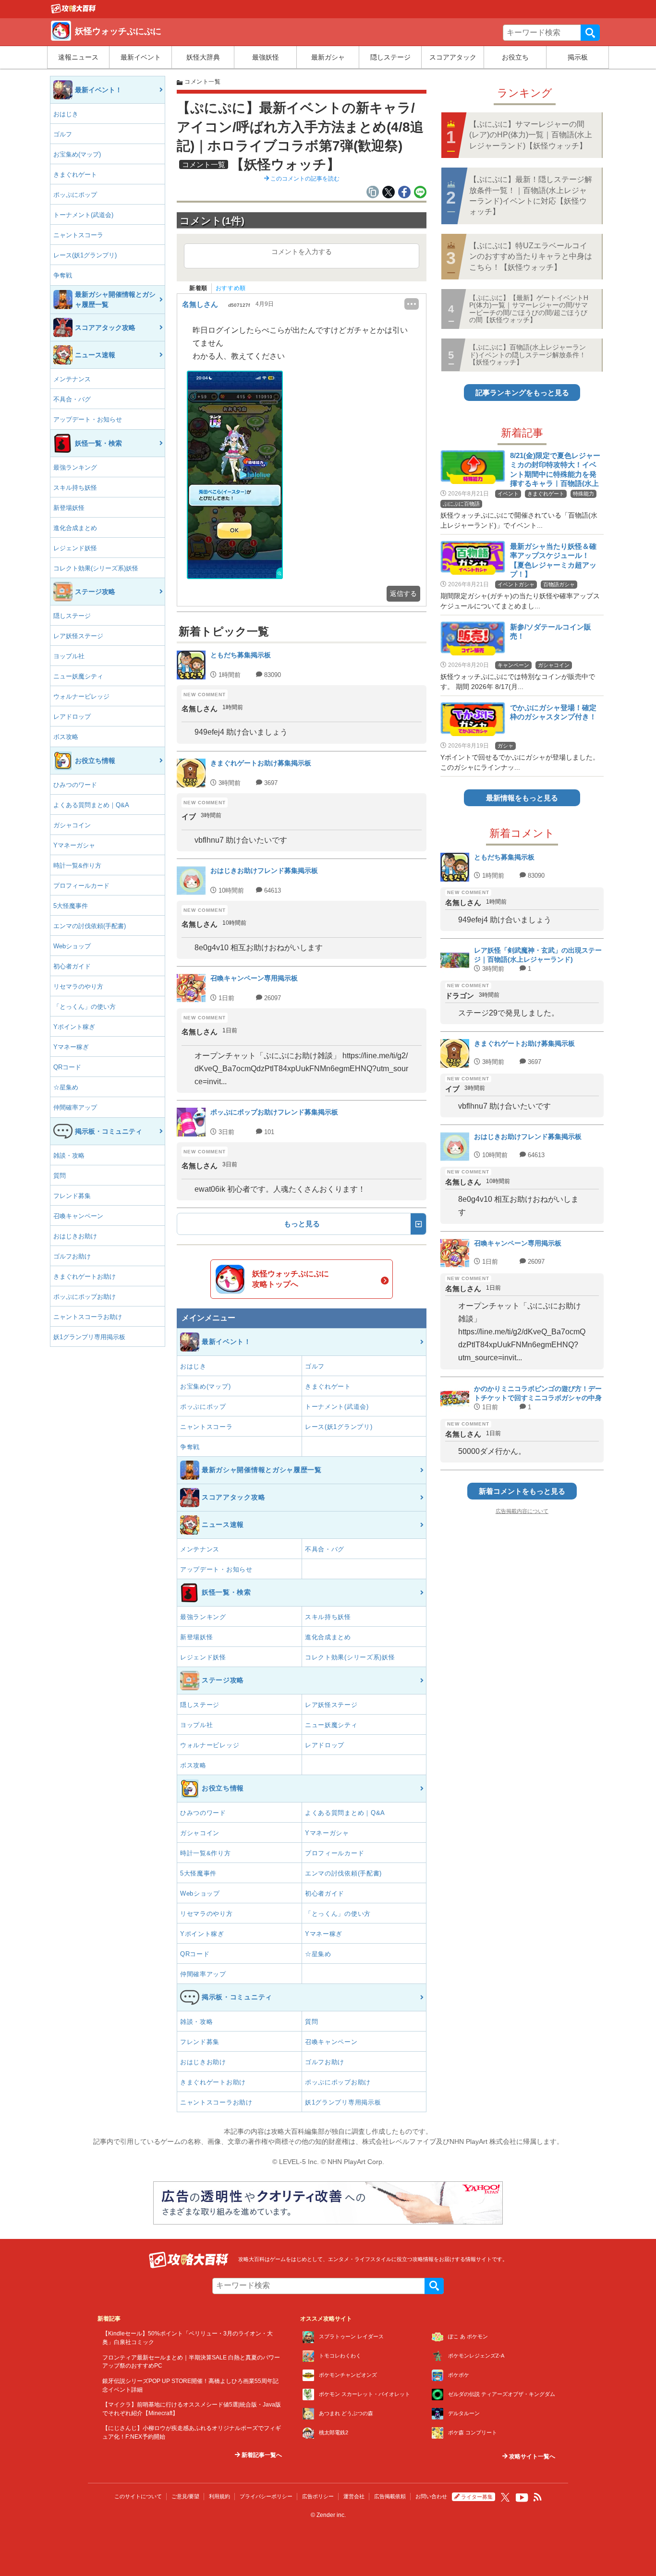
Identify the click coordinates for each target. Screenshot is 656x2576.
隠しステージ (390, 57)
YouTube (522, 2498)
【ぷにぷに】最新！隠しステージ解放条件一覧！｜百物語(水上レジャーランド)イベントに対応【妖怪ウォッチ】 (531, 195)
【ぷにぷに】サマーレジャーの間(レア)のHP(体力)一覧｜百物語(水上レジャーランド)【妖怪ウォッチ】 (531, 135)
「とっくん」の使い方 (85, 1007)
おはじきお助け (75, 1236)
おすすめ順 (231, 288)
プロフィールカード (81, 886)
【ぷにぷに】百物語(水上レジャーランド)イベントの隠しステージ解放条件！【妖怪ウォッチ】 (528, 355)
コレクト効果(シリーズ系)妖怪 (96, 568)
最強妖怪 (266, 57)
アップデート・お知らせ (88, 419)
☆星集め (66, 1087)
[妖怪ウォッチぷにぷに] (73, 11)
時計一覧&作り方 (77, 865)
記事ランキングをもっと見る (522, 393)
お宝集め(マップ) (77, 154)
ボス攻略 (66, 737)
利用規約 (219, 2496)
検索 (590, 33)
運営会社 (354, 2496)
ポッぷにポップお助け (85, 1297)
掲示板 (578, 57)
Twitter (505, 2497)
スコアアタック (453, 57)
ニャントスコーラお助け (88, 1317)
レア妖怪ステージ (78, 636)
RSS (538, 2497)
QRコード (67, 1067)
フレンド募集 (72, 1196)
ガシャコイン (72, 825)
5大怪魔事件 (71, 906)
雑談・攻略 (69, 1155)
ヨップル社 (69, 656)
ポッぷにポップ (75, 195)
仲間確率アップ (75, 1107)
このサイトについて (138, 2496)
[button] (235, 475)
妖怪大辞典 (203, 57)
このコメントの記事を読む (304, 179)
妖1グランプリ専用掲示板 (89, 1337)
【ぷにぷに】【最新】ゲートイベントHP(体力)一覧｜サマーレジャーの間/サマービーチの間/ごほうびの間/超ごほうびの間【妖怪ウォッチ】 (529, 309)
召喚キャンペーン (78, 1216)
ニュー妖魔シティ (78, 676)
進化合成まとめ (75, 528)
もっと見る (302, 1224)
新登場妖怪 (69, 508)
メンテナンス (72, 379)
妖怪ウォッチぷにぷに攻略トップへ (291, 1279)
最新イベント (141, 57)
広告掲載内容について (522, 1511)
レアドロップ (72, 717)
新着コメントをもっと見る (522, 1491)
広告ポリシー (318, 2496)
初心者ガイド (72, 966)
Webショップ (72, 946)
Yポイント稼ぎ (74, 1027)
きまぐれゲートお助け (85, 1276)
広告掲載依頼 (390, 2496)
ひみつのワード (75, 785)
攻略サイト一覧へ (531, 2456)
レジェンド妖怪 (75, 548)
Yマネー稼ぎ (71, 1047)
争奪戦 (63, 275)
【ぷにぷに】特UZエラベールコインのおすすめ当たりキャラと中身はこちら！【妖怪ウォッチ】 (531, 256)
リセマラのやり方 (78, 986)
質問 (60, 1176)
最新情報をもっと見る (522, 798)
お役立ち (515, 57)
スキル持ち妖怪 (75, 488)
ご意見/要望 (185, 2496)
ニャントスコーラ (78, 235)
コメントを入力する (302, 252)
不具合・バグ (72, 399)
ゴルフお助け (72, 1256)
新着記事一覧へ (261, 2455)
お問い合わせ (431, 2496)
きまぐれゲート (75, 175)
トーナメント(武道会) (83, 215)
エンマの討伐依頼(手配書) (90, 926)
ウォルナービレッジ (81, 696)
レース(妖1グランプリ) (85, 255)
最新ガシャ (328, 57)
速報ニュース (78, 57)
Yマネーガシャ (74, 845)
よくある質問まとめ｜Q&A (91, 805)
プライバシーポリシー (266, 2496)
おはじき (66, 114)
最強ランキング (75, 467)
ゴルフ (63, 134)
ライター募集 (477, 2497)
